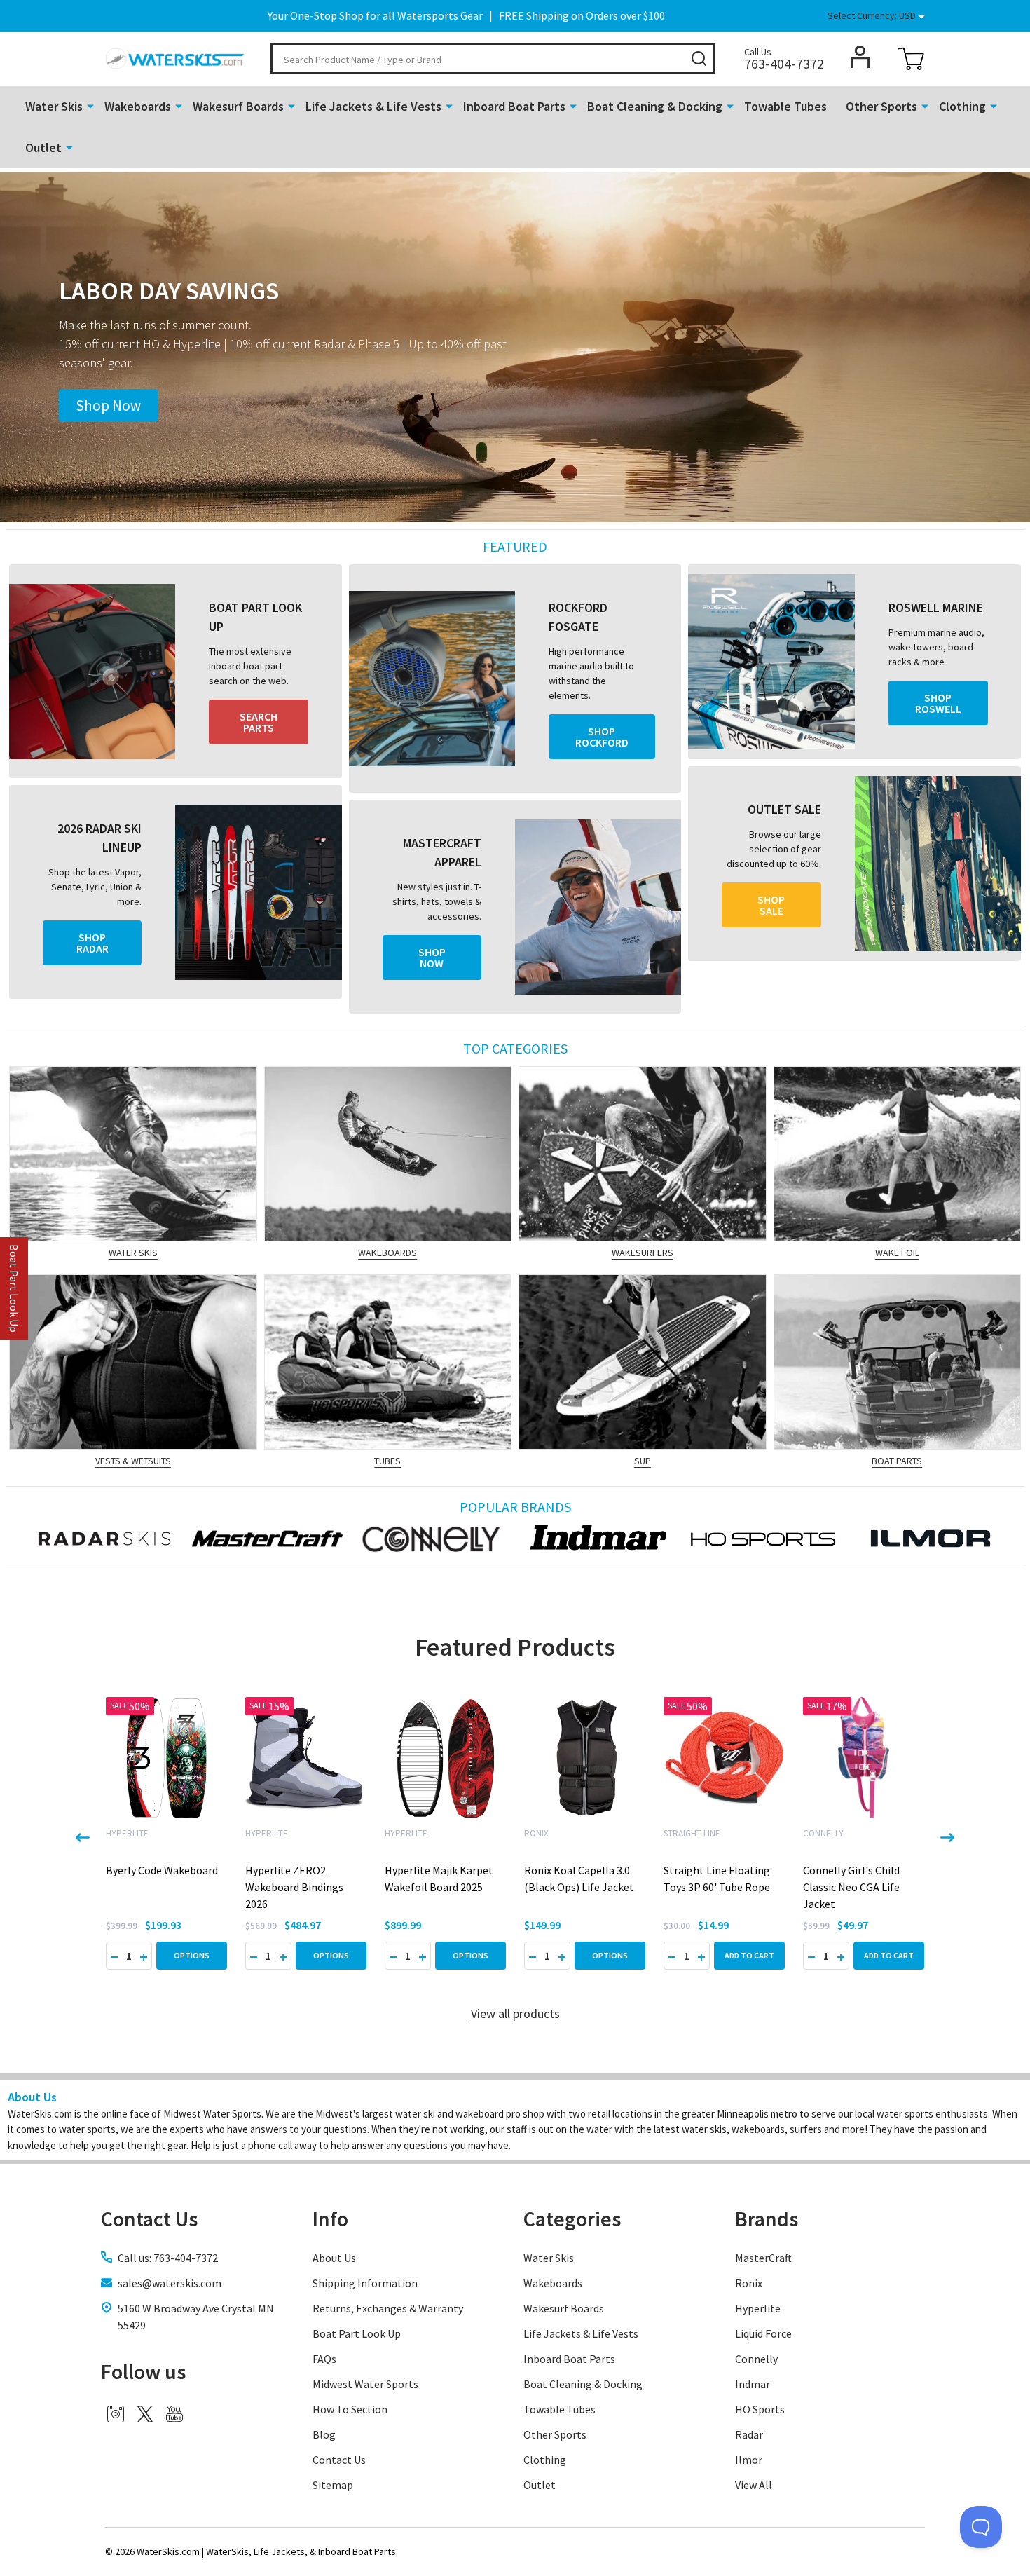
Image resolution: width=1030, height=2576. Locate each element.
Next (947, 1838)
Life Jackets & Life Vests (373, 106)
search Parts (259, 722)
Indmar (753, 2384)
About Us (334, 2258)
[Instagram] (116, 2414)
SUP (643, 1461)
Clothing (962, 106)
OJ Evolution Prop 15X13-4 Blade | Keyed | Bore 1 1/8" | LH (579, 1887)
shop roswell (938, 703)
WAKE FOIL (897, 1253)
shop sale (771, 905)
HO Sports (760, 2409)
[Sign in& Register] (860, 57)
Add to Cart (471, 1955)
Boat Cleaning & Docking (655, 106)
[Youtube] (174, 2414)
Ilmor (749, 2460)
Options (192, 1955)
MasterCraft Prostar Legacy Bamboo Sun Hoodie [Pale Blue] (851, 1887)
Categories (572, 2219)
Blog (324, 2434)
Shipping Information (365, 2283)
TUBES (387, 1461)
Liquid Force (763, 2333)
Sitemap (333, 2485)
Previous (83, 1838)
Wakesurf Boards (238, 106)
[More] (90, 105)
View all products (515, 2013)
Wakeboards (138, 106)
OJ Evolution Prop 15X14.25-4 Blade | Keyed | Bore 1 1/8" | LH (443, 1887)
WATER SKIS (133, 1253)
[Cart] (911, 59)
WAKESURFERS (643, 1253)
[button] (108, 406)
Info (330, 2219)
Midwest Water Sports (365, 2384)
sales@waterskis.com (170, 2283)
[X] (145, 2414)
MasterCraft (763, 2258)
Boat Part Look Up (357, 2333)
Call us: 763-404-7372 (168, 2258)
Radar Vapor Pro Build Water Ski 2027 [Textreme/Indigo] (297, 1887)
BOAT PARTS (897, 1461)
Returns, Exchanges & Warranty (388, 2308)
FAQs (324, 2359)
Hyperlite (758, 2308)
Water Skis (54, 106)
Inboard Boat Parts (514, 106)
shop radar (92, 943)
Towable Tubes (785, 106)
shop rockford (602, 737)
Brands (767, 2219)
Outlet (43, 148)
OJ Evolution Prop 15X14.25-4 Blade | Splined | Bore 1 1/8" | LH (722, 1887)
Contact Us (339, 2460)
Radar (749, 2434)
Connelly (756, 2359)
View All (754, 2485)
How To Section (350, 2409)
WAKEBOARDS (387, 1253)
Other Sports (881, 106)
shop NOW (432, 958)
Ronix (749, 2283)
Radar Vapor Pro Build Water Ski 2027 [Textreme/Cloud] (158, 1887)
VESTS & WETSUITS (133, 1461)
